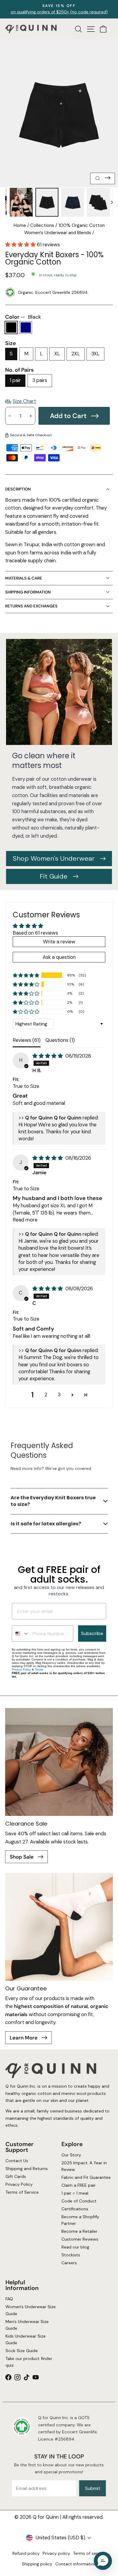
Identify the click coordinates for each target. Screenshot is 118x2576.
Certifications (75, 2209)
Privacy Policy (21, 1669)
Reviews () (27, 1040)
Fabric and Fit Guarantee (86, 2177)
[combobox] (21, 1634)
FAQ (9, 2299)
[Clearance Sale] (59, 1762)
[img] (48, 1056)
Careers (69, 2263)
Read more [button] (25, 1220)
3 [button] (59, 1395)
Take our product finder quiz (29, 2362)
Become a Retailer (79, 2231)
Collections (42, 225)
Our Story (71, 2155)
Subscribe (92, 1633)
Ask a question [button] (59, 957)
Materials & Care (24, 578)
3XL (95, 354)
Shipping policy (37, 2564)
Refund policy (26, 2553)
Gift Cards (15, 2176)
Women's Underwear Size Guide (30, 2310)
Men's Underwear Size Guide (27, 2325)
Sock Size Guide (21, 2351)
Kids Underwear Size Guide (25, 2339)
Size (11, 343)
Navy (26, 327)
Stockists (71, 2255)
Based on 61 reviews (35, 933)
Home (20, 225)
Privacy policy (56, 2553)
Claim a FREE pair (79, 2185)
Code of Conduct (79, 2201)
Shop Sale (22, 1857)
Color (23, 317)
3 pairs (40, 380)
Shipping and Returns (26, 2169)
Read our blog (75, 2247)
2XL (76, 354)
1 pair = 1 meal (75, 2193)
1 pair (15, 380)
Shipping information (28, 592)
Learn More (24, 2038)
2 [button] (46, 1395)
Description (18, 489)
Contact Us (16, 2161)
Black (11, 327)
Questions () (60, 1040)
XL (57, 354)
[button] (21, 245)
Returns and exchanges (31, 606)
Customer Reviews (80, 2239)
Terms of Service (22, 2192)
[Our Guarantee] (59, 1927)
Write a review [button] (59, 942)
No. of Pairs (19, 370)
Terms (39, 1669)
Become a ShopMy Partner (80, 2220)
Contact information (76, 2564)
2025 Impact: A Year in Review (84, 2166)
